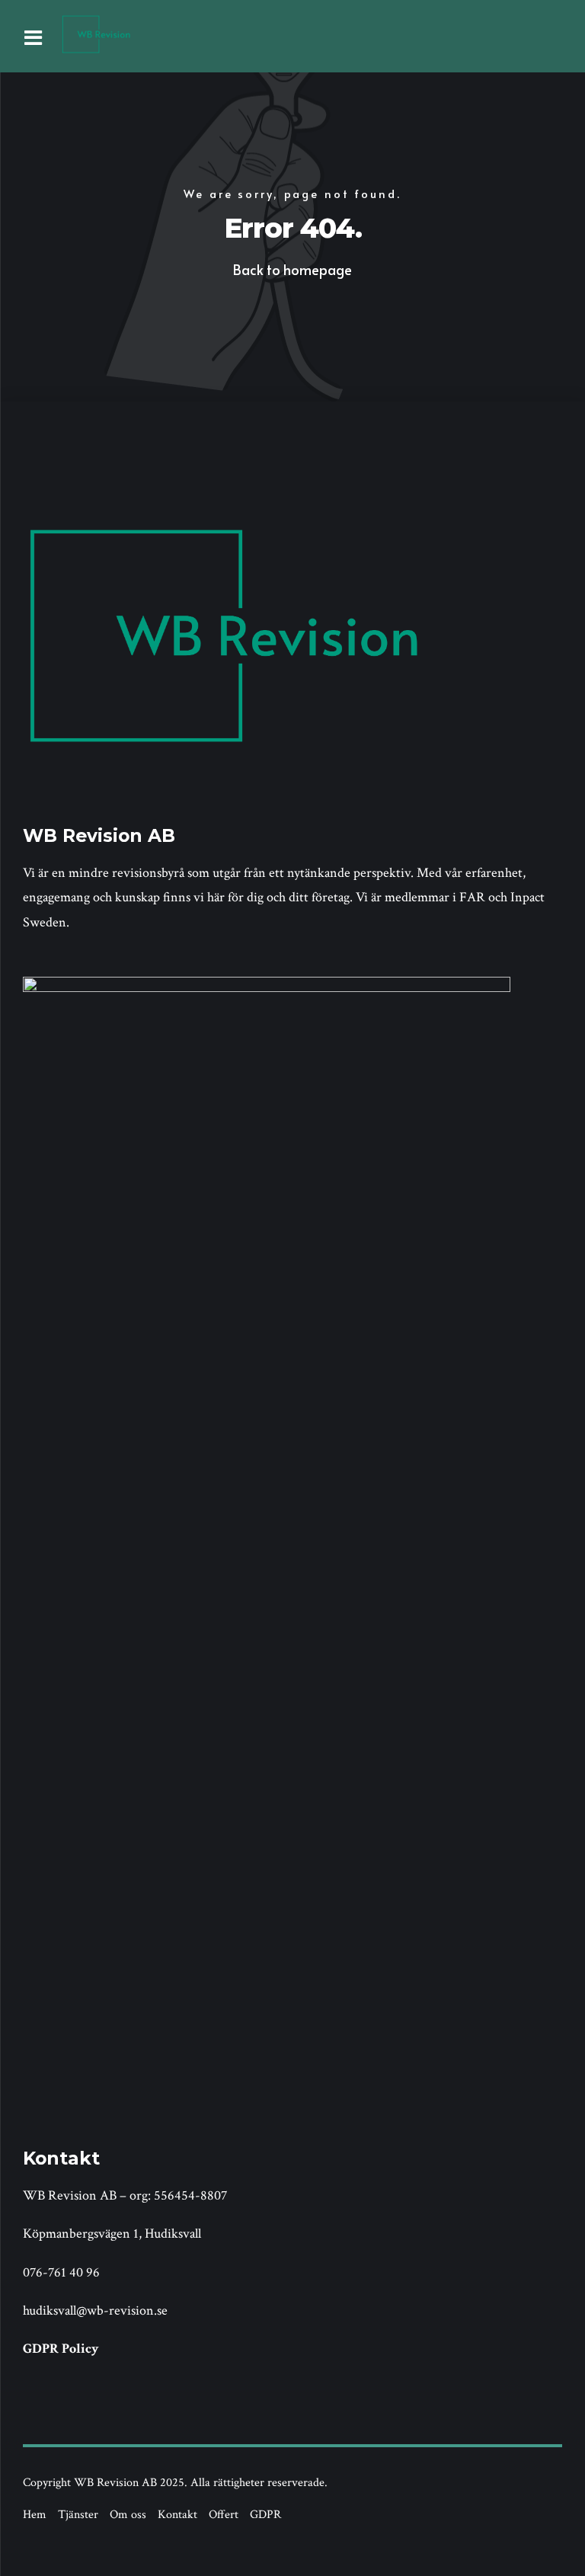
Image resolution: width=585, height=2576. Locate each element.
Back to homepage (292, 269)
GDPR (265, 2515)
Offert (224, 2515)
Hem (35, 2515)
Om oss (128, 2515)
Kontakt (177, 2515)
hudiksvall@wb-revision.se (95, 2310)
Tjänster (78, 2515)
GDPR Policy (61, 2349)
